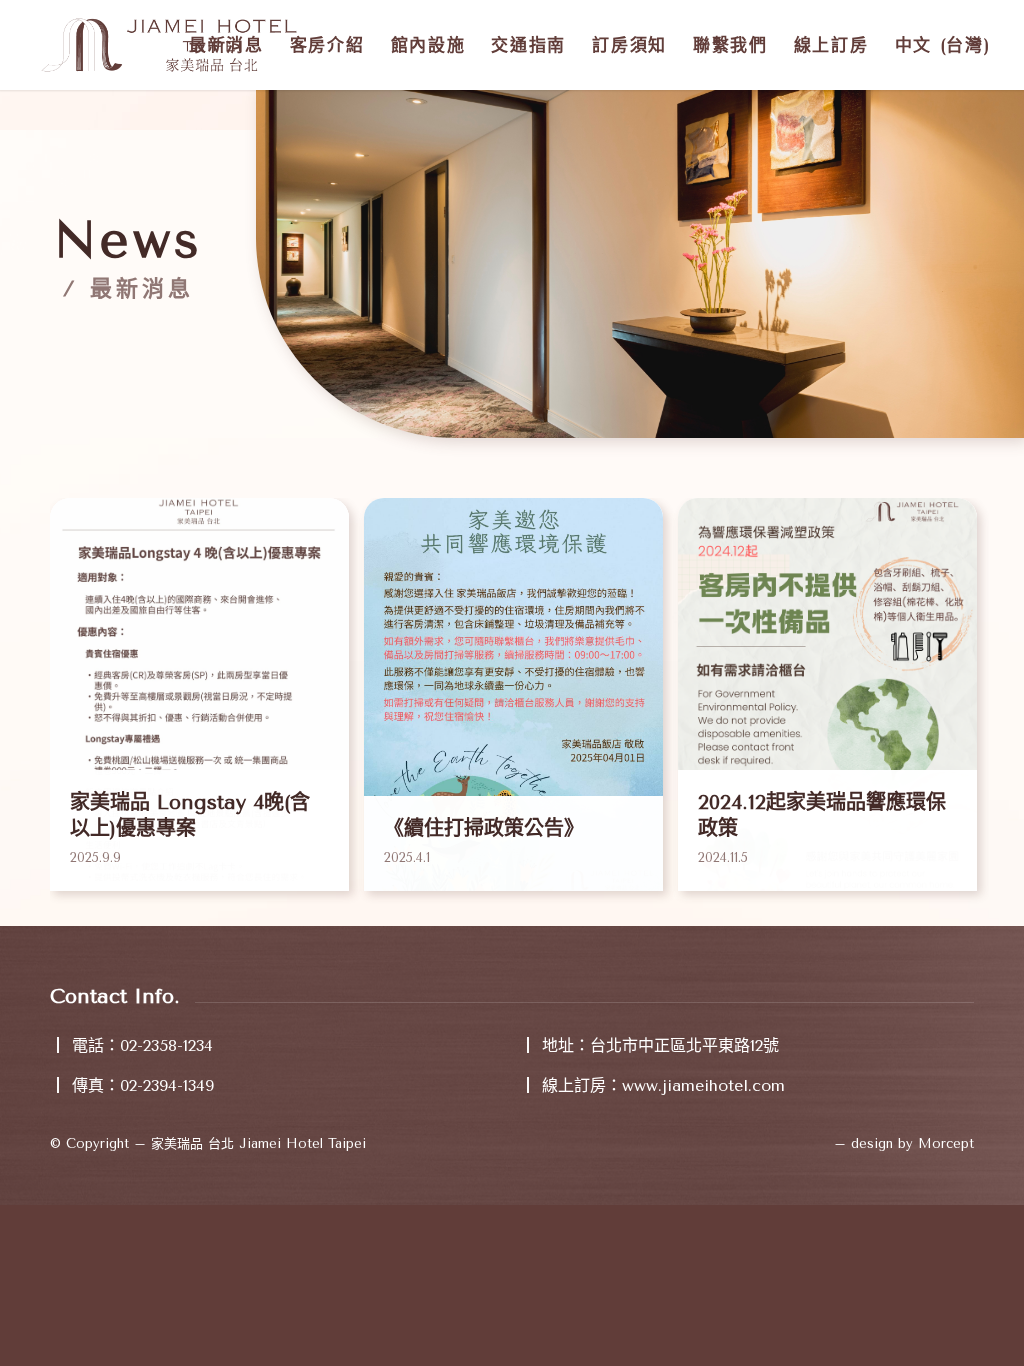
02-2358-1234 (166, 1045)
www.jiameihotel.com (703, 1085)
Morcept (946, 1143)
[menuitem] (226, 45)
